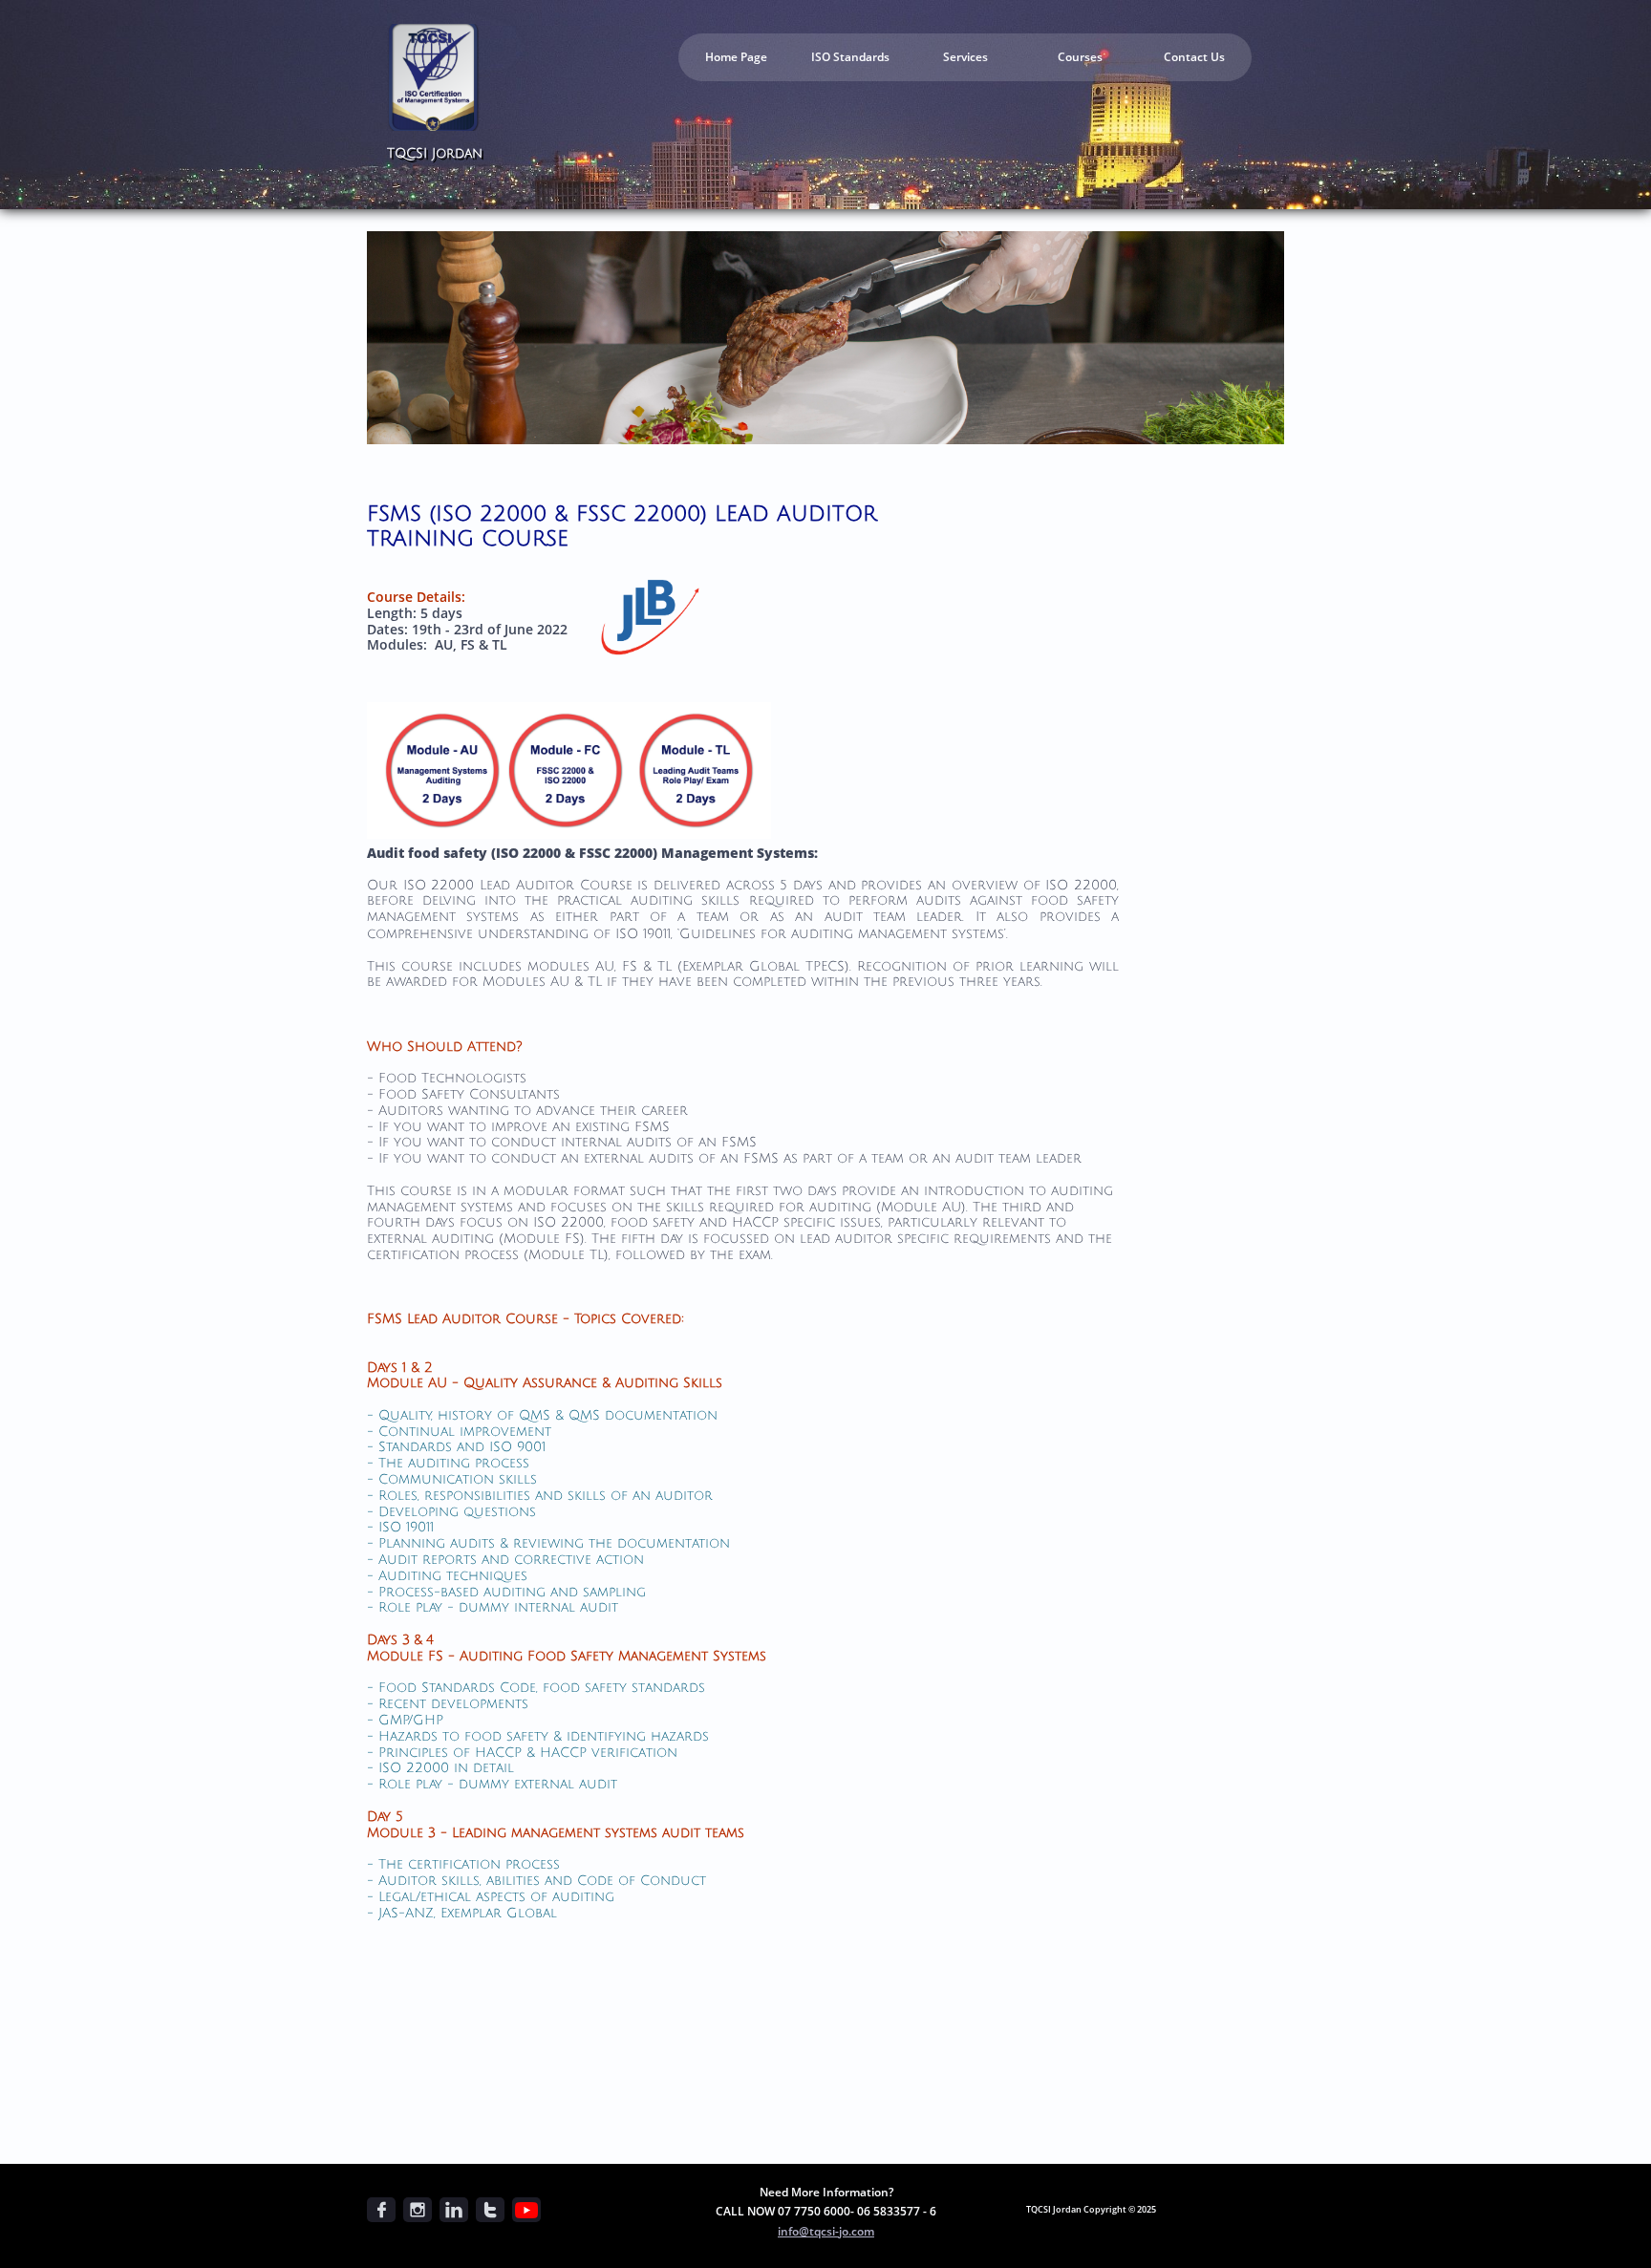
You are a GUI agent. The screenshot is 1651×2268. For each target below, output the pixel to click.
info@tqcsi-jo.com (826, 2231)
